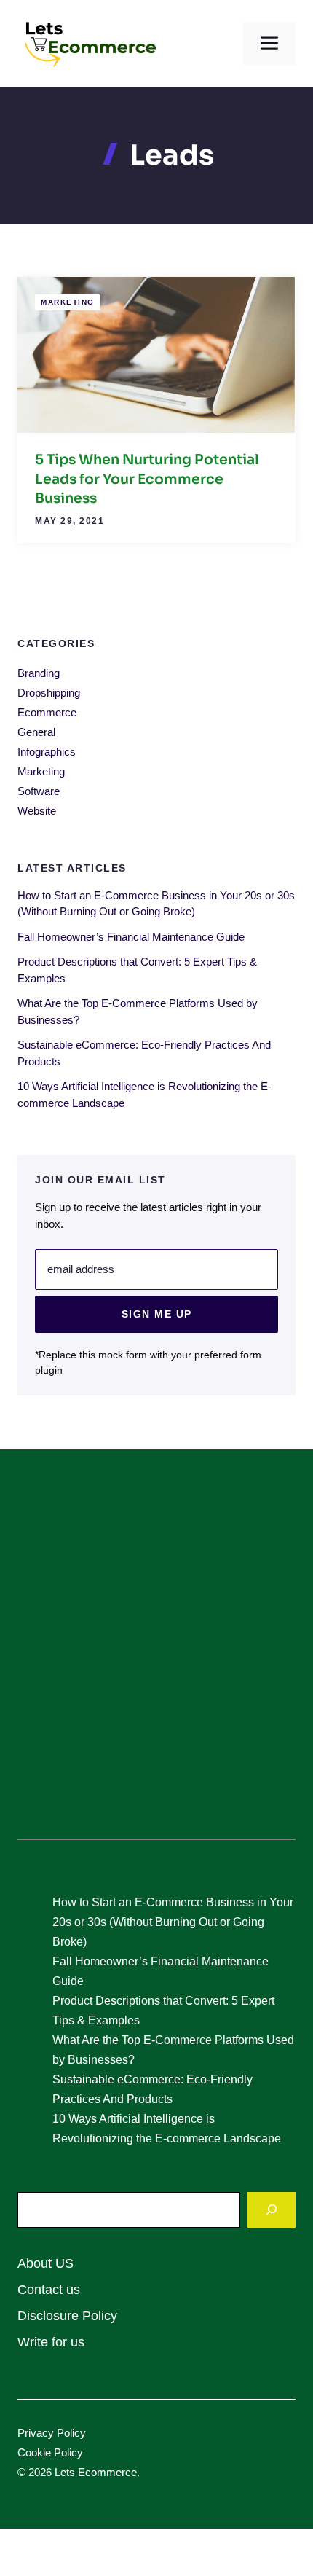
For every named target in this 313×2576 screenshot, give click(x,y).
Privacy (37, 2433)
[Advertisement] (156, 1653)
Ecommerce (47, 712)
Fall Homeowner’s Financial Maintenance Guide (131, 937)
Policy (71, 2433)
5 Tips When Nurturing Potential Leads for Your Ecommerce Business (147, 479)
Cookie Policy (50, 2452)
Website (37, 811)
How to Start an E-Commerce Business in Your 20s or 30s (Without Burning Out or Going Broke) (173, 1922)
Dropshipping (49, 693)
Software (39, 791)
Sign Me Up (157, 1314)
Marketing (68, 302)
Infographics (47, 752)
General (36, 732)
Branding (39, 673)
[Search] (272, 2210)
